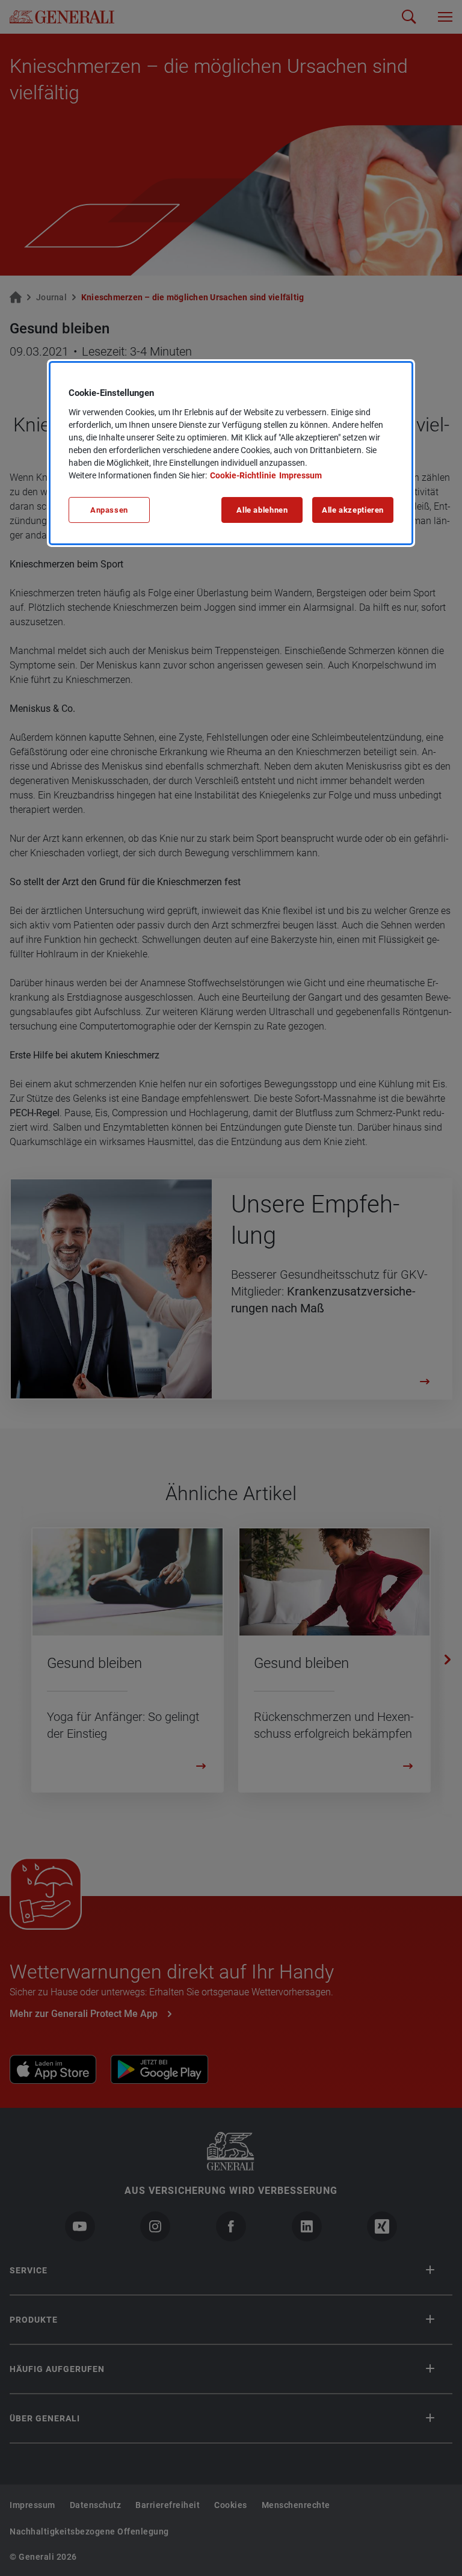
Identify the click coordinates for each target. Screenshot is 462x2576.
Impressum (300, 475)
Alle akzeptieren (353, 510)
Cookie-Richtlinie (243, 475)
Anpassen (109, 510)
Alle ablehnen (262, 510)
